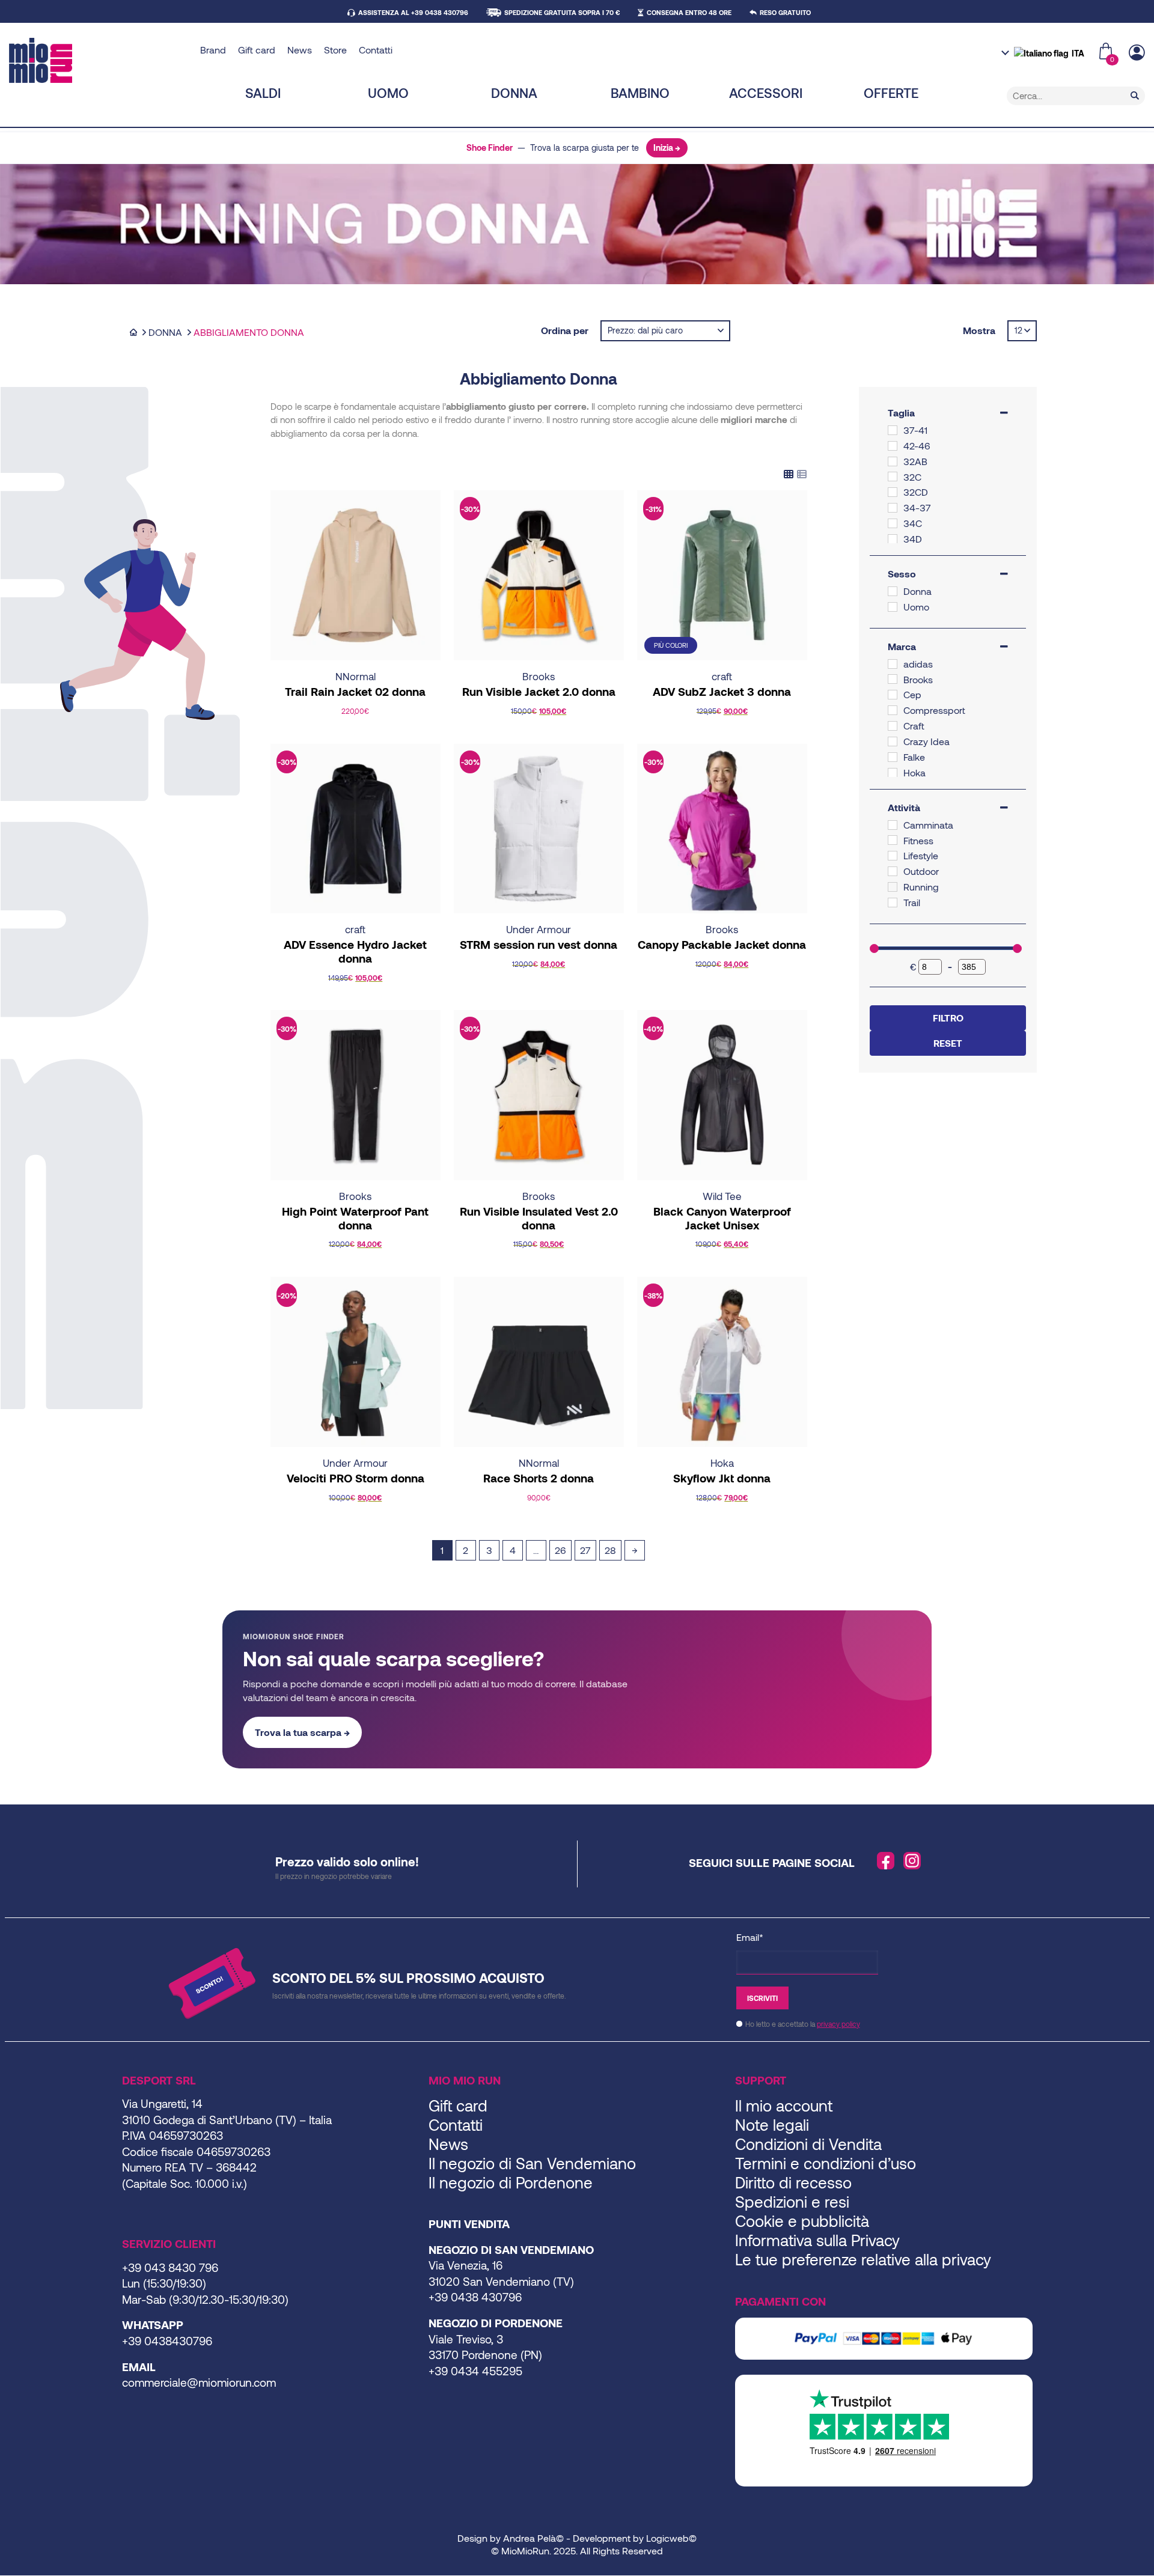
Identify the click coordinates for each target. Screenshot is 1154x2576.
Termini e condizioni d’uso (826, 2163)
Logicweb (667, 2538)
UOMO (388, 93)
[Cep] (893, 695)
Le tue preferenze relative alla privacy (863, 2259)
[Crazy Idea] (893, 741)
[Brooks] (893, 679)
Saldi (263, 93)
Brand (213, 50)
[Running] (893, 887)
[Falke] (893, 757)
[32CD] (893, 492)
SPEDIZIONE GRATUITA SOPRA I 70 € (562, 12)
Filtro (948, 1018)
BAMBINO (640, 93)
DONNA (514, 93)
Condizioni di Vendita (808, 2144)
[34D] (893, 539)
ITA (1078, 53)
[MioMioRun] (100, 60)
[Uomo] (893, 607)
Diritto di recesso (793, 2182)
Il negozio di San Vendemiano (532, 2163)
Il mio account (784, 2105)
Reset (948, 1043)
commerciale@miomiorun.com (199, 2382)
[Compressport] (893, 710)
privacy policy (838, 2024)
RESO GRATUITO (785, 12)
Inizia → (667, 148)
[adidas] (893, 664)
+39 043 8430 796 (170, 2267)
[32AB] (893, 461)
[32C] (893, 477)
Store (335, 50)
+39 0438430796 (167, 2341)
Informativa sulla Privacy (817, 2240)
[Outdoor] (893, 871)
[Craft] (893, 726)
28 (610, 1550)
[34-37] (893, 508)
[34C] (893, 523)
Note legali (772, 2124)
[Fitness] (893, 840)
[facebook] (886, 1861)
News (300, 50)
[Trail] (893, 903)
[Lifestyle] (893, 856)
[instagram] (912, 1861)
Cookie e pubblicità (802, 2221)
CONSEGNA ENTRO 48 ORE (689, 12)
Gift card (257, 50)
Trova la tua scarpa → (302, 1732)
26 (560, 1550)
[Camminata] (893, 825)
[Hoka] (893, 773)
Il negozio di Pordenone (511, 2182)
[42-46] (893, 446)
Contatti (376, 50)
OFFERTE (891, 93)
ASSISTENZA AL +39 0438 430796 (413, 12)
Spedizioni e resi (792, 2201)
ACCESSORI (766, 93)
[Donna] (893, 591)
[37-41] (893, 430)
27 (585, 1550)
